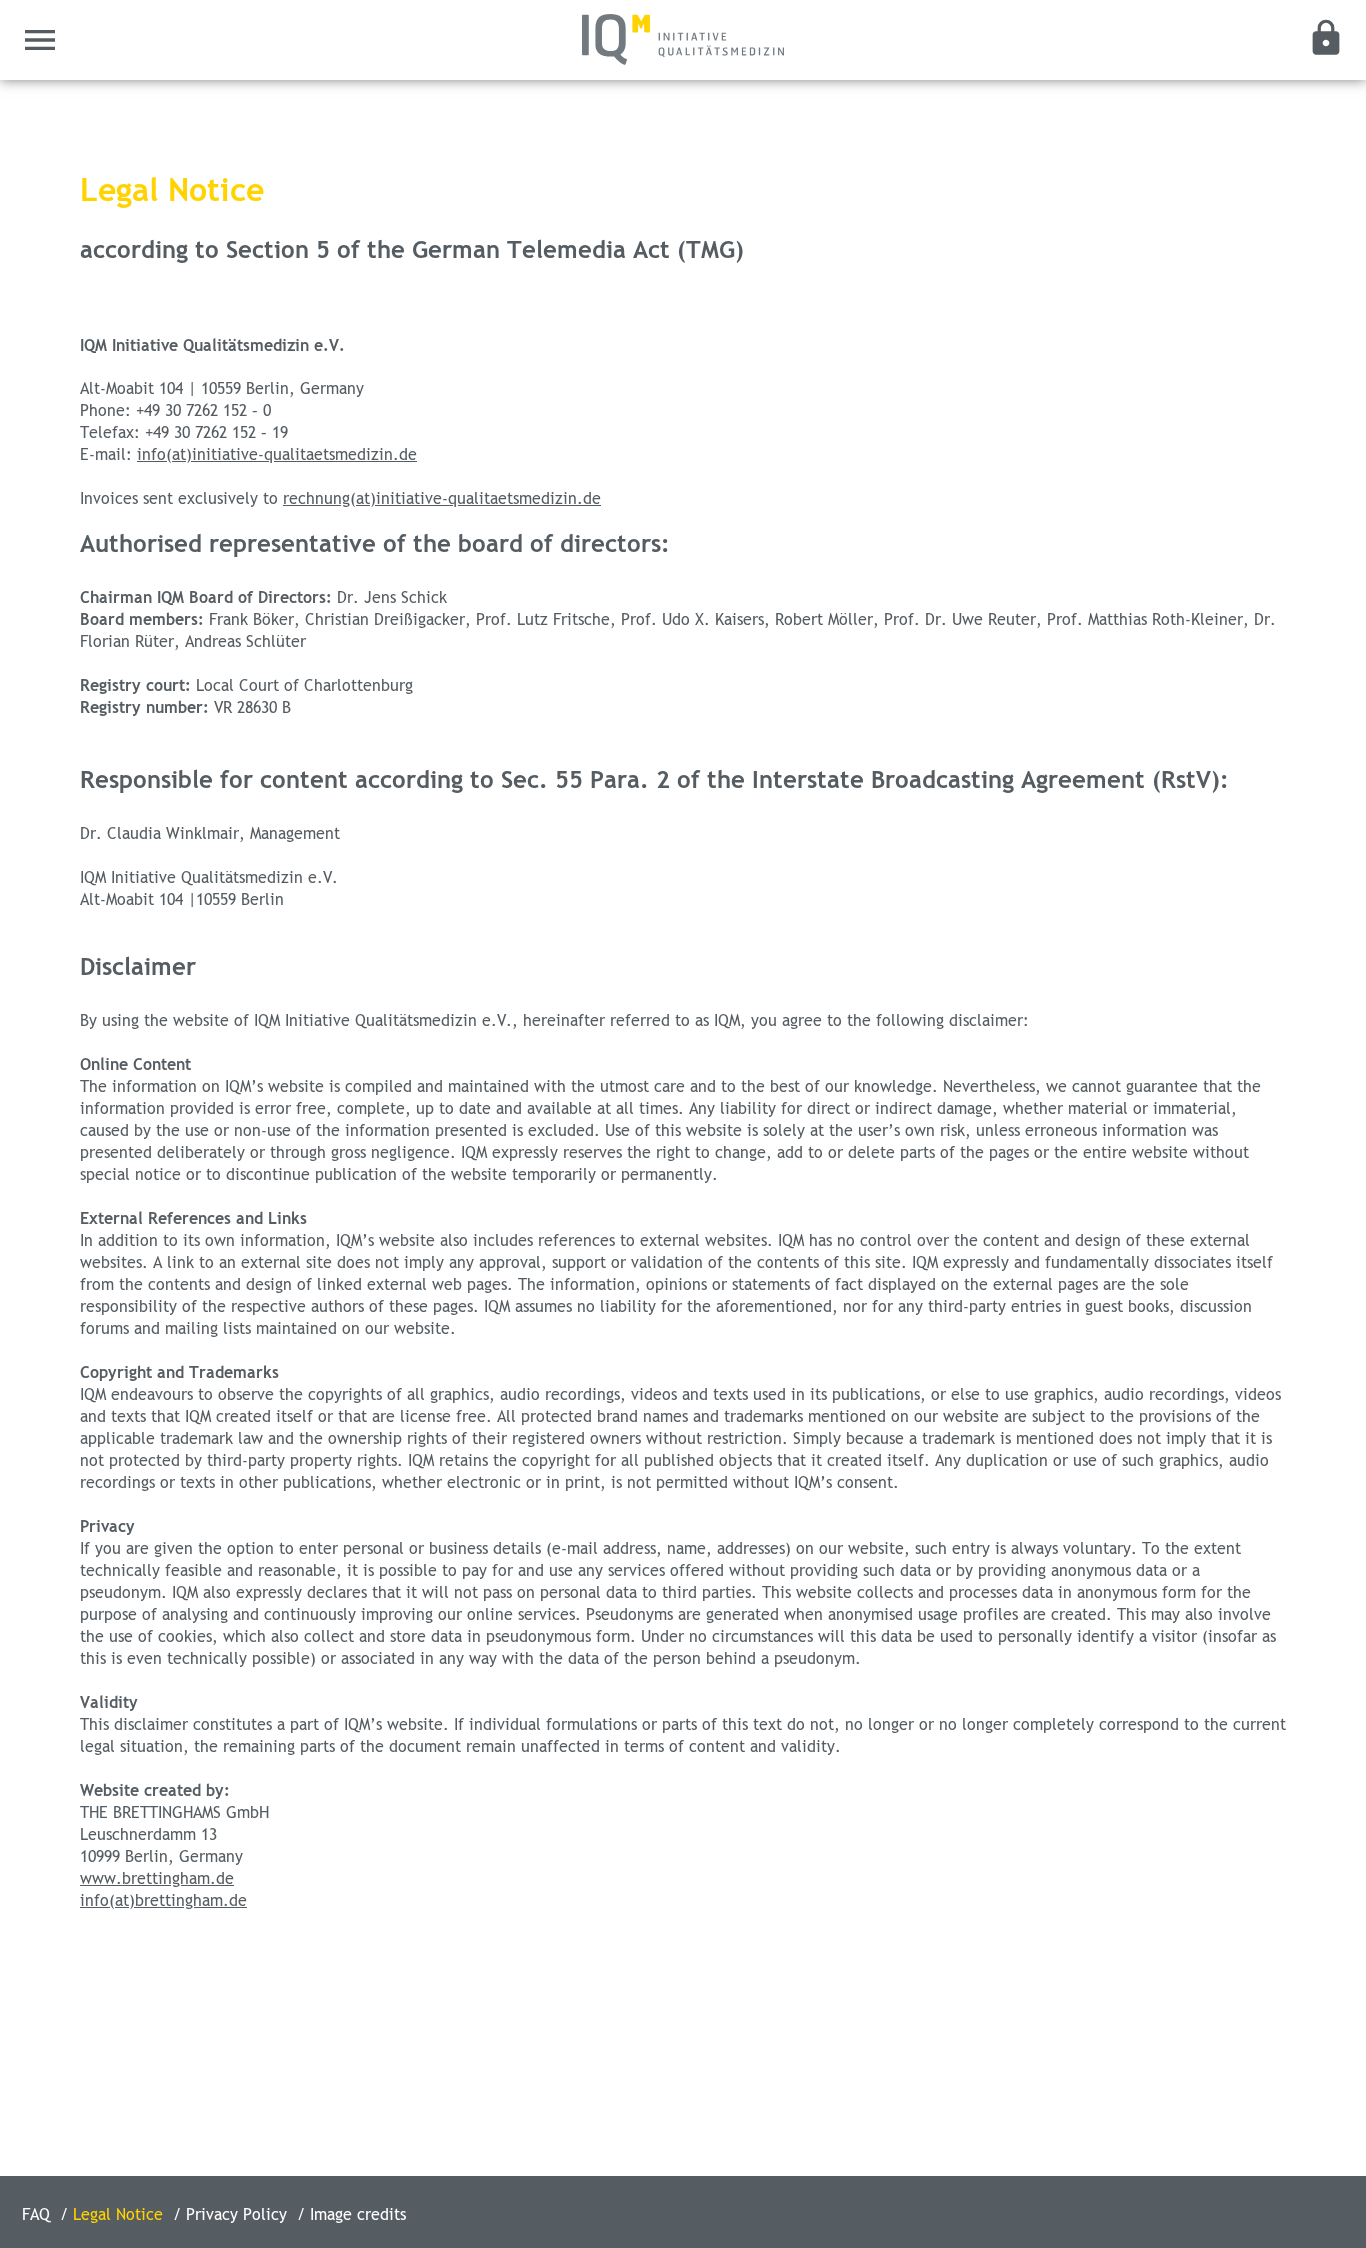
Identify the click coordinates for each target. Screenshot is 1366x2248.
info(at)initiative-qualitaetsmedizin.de (277, 455)
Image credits (358, 2215)
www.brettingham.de (157, 1879)
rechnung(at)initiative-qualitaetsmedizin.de (442, 499)
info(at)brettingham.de (163, 1901)
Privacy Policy (239, 2215)
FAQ (38, 2215)
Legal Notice (120, 2215)
